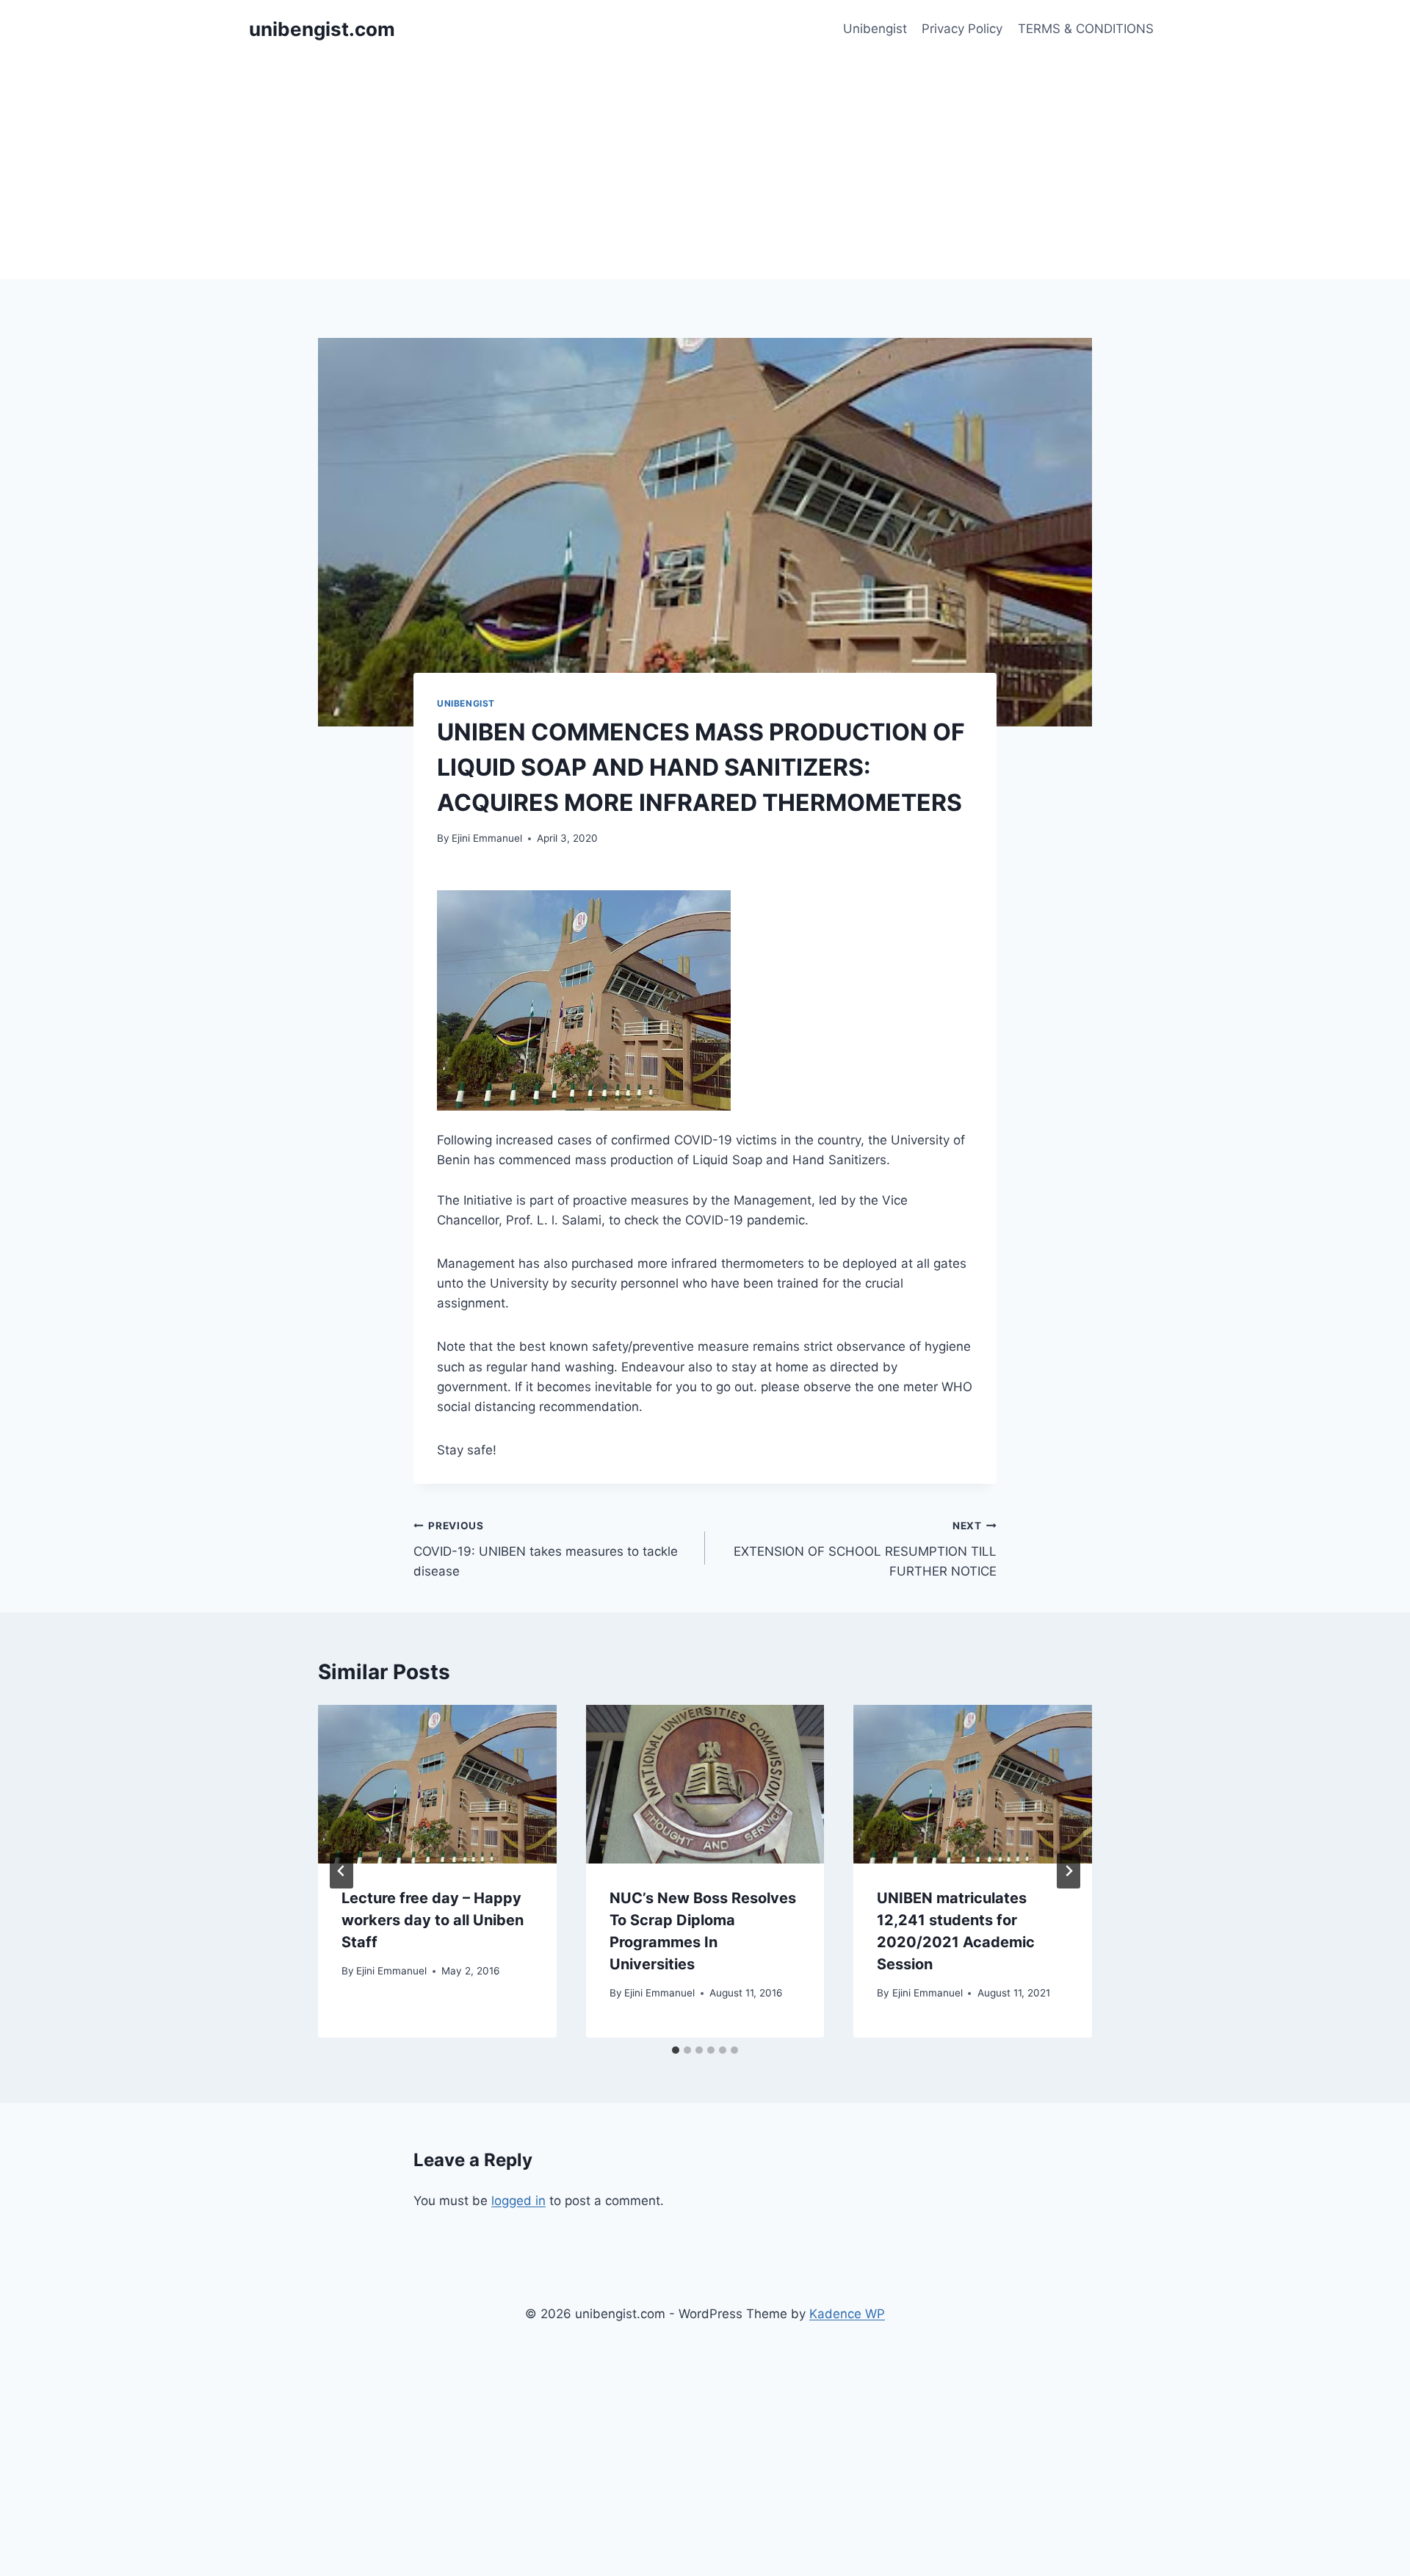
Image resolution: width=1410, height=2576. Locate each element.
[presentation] (437, 1784)
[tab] (676, 2050)
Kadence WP (847, 2314)
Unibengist (875, 29)
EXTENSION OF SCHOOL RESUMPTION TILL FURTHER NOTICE (865, 1549)
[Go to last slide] (341, 1871)
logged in (518, 2201)
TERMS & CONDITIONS (1086, 29)
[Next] (1069, 1871)
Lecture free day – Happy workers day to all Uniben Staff (433, 1920)
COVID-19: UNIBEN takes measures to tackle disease (546, 1549)
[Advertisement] (705, 169)
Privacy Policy (962, 29)
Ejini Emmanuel (487, 838)
